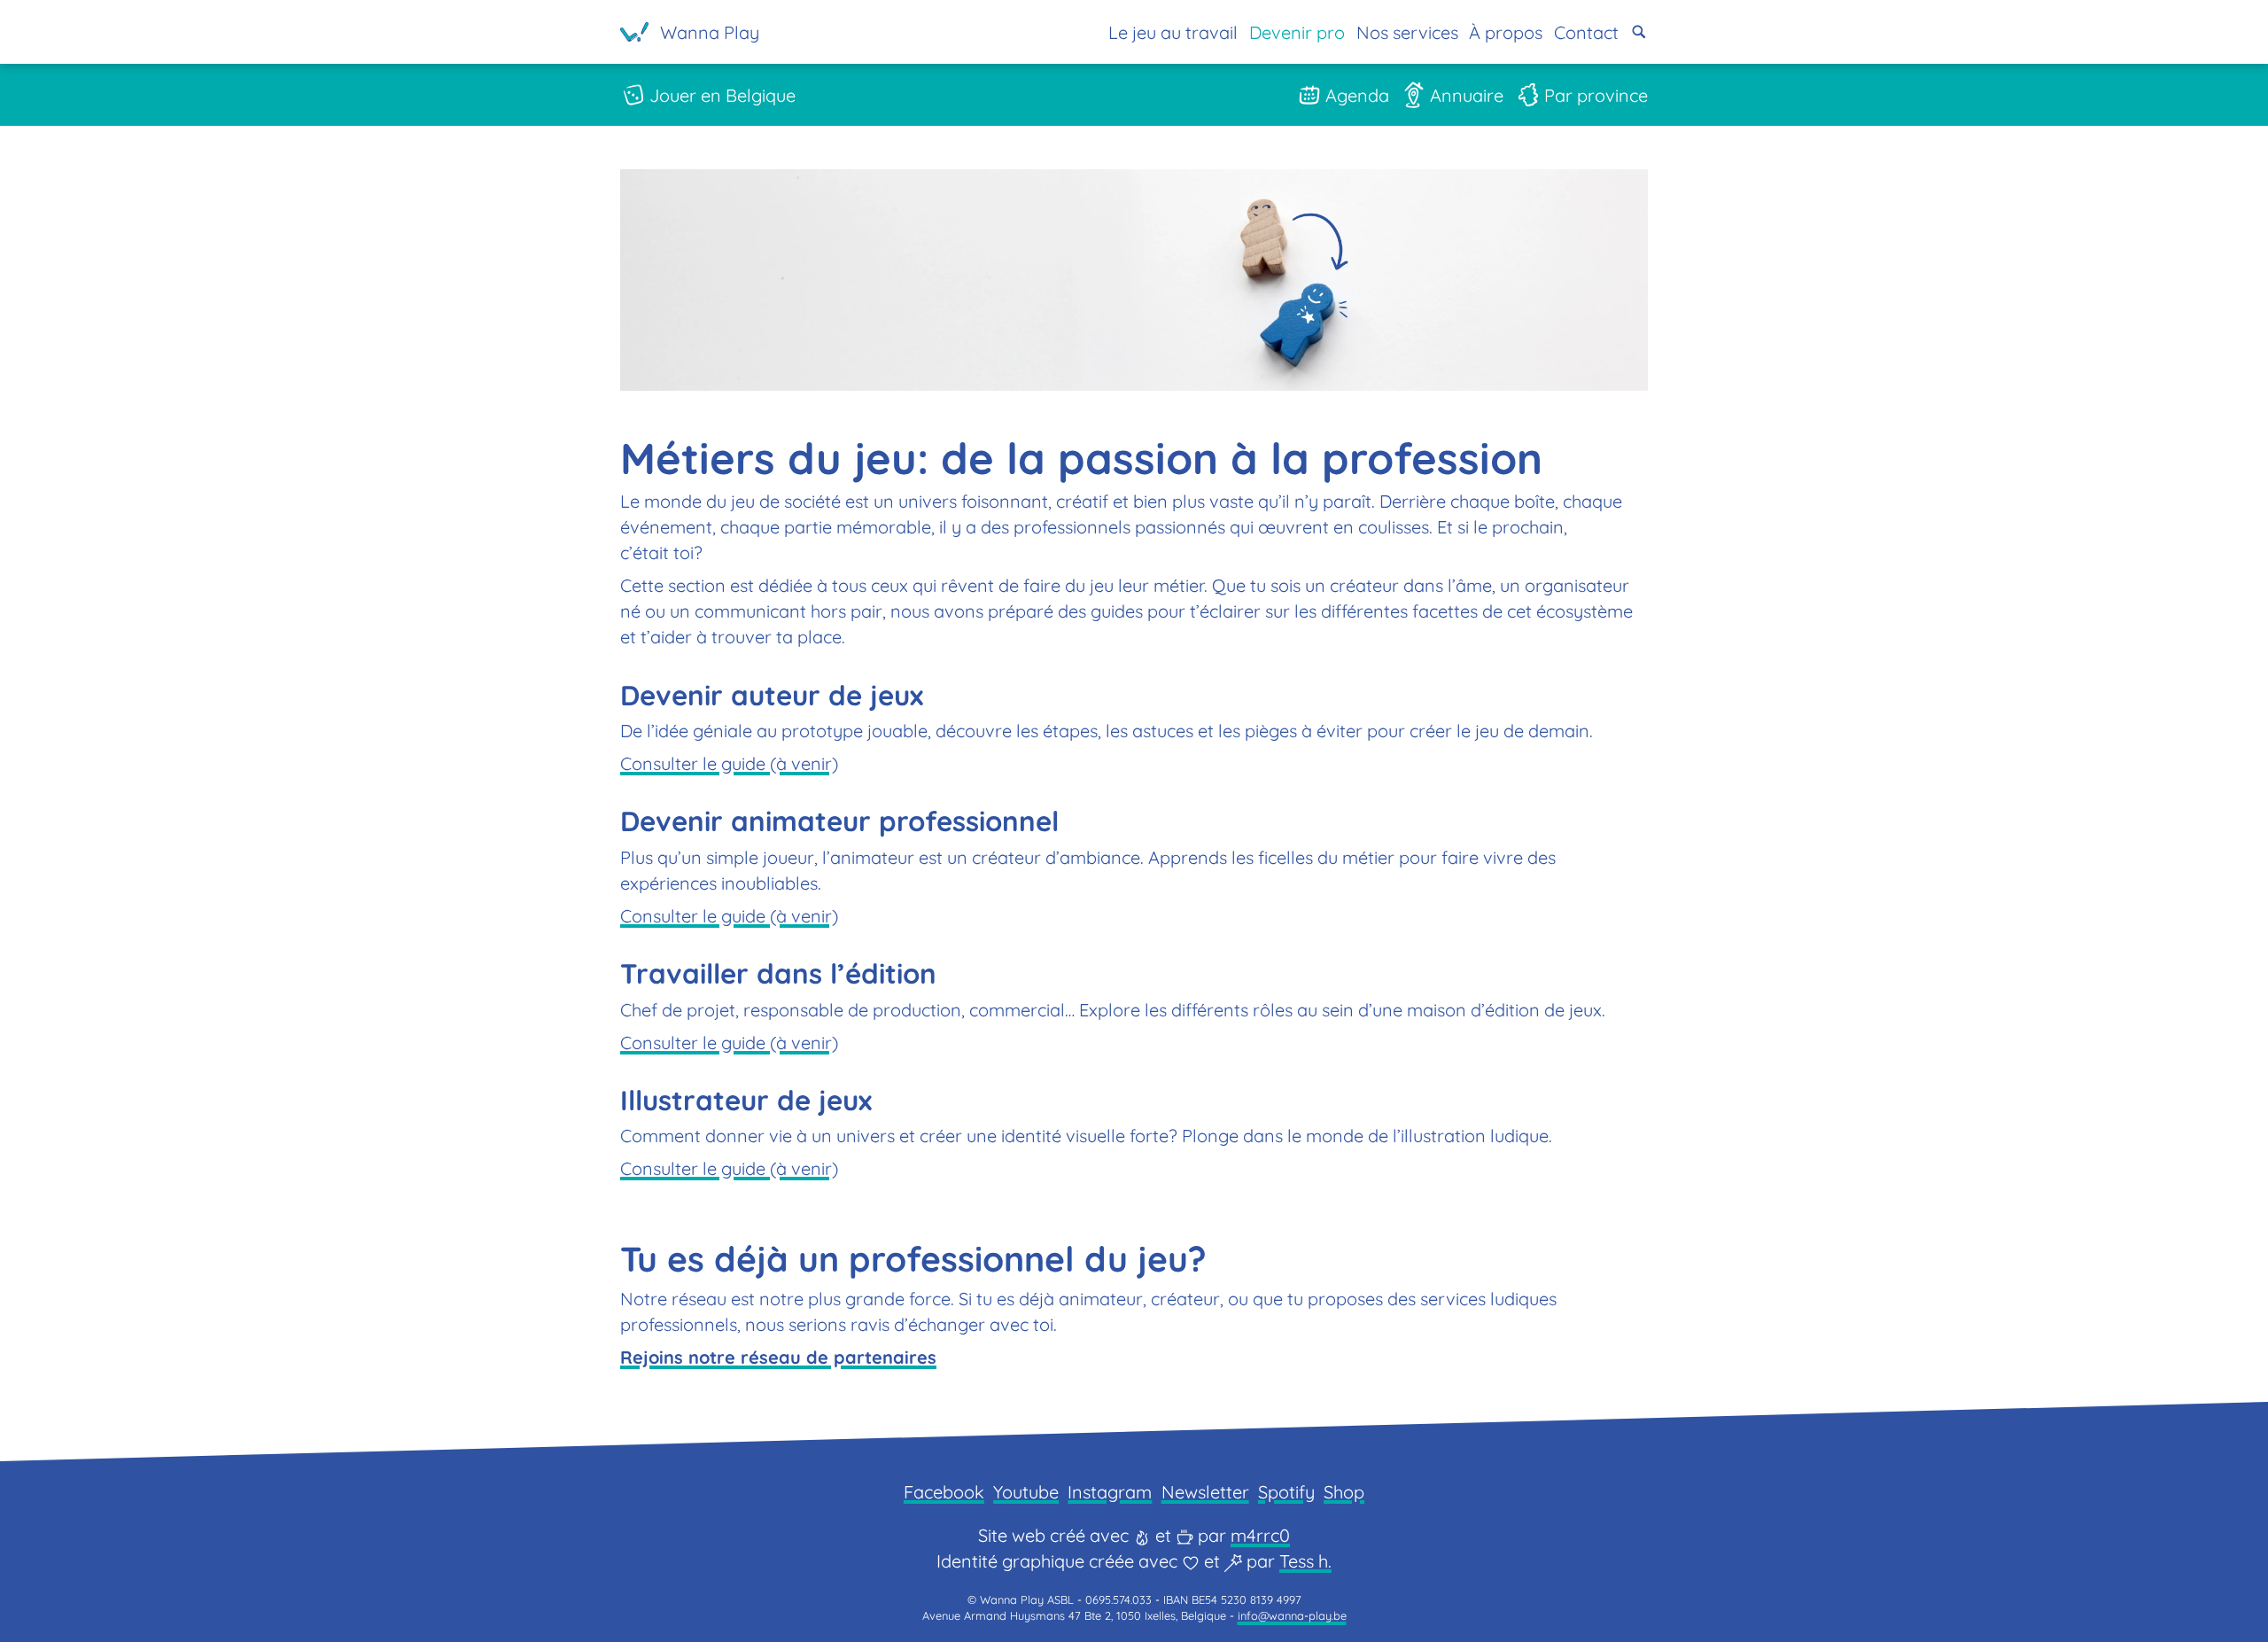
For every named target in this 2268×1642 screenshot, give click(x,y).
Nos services (1407, 32)
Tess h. (1305, 1561)
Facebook (944, 1492)
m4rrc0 (1260, 1535)
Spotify (1286, 1492)
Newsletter (1205, 1492)
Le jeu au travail (1173, 32)
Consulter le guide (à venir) (729, 763)
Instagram (1110, 1492)
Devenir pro (1297, 32)
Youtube (1026, 1492)
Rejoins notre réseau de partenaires (778, 1357)
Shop (1344, 1492)
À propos (1506, 32)
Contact (1586, 32)
